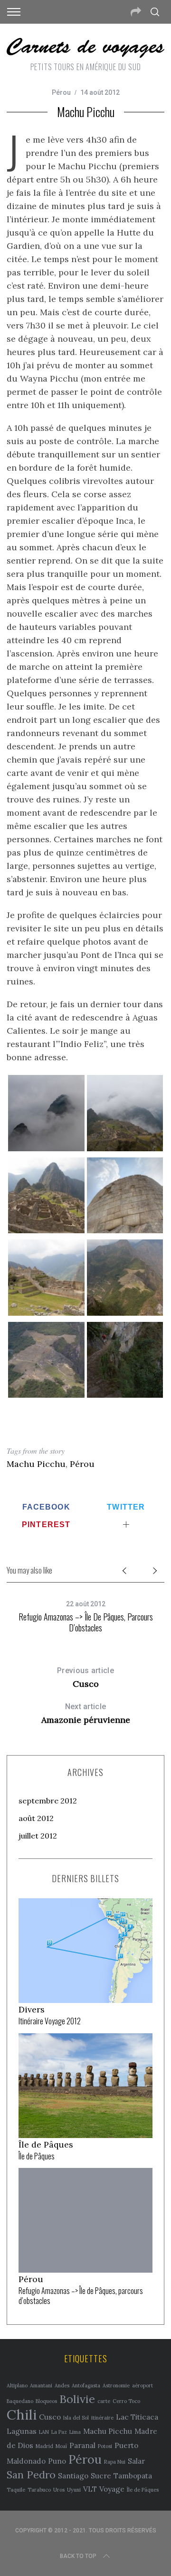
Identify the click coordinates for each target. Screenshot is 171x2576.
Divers (32, 2009)
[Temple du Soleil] (125, 1230)
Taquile (16, 2490)
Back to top (78, 2556)
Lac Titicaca (137, 2417)
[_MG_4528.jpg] (125, 1313)
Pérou (61, 92)
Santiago (73, 2476)
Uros (59, 2490)
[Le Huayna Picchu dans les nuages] (46, 1148)
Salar (136, 2461)
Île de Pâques (46, 2144)
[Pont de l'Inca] (125, 1395)
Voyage (112, 2489)
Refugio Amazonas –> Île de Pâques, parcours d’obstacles (86, 1622)
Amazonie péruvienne (86, 1714)
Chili (22, 2414)
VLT (90, 2489)
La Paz (59, 2432)
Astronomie (116, 2385)
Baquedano (20, 2401)
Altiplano (17, 2385)
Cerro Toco (126, 2401)
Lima (75, 2432)
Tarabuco (39, 2490)
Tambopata (133, 2476)
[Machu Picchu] (125, 1148)
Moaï (61, 2446)
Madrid (44, 2446)
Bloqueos (46, 2401)
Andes (62, 2385)
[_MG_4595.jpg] (46, 1230)
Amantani (41, 2385)
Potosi (105, 2446)
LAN (44, 2432)
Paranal (82, 2445)
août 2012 (36, 1818)
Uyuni (74, 2490)
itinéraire (102, 2418)
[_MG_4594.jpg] (46, 1313)
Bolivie (77, 2399)
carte (104, 2401)
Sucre (101, 2476)
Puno (57, 2461)
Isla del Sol (76, 2418)
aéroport (142, 2385)
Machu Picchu (36, 1464)
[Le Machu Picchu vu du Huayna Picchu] (46, 1395)
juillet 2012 (38, 1836)
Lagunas (22, 2431)
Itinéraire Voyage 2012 (50, 2021)
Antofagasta (86, 2385)
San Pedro (31, 2475)
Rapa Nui (115, 2462)
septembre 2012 (48, 1801)
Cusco (85, 1678)
